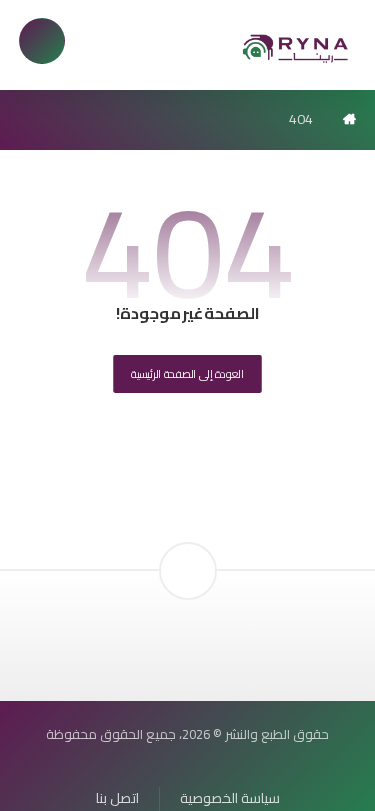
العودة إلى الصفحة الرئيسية (187, 373)
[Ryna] (296, 47)
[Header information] (188, 537)
